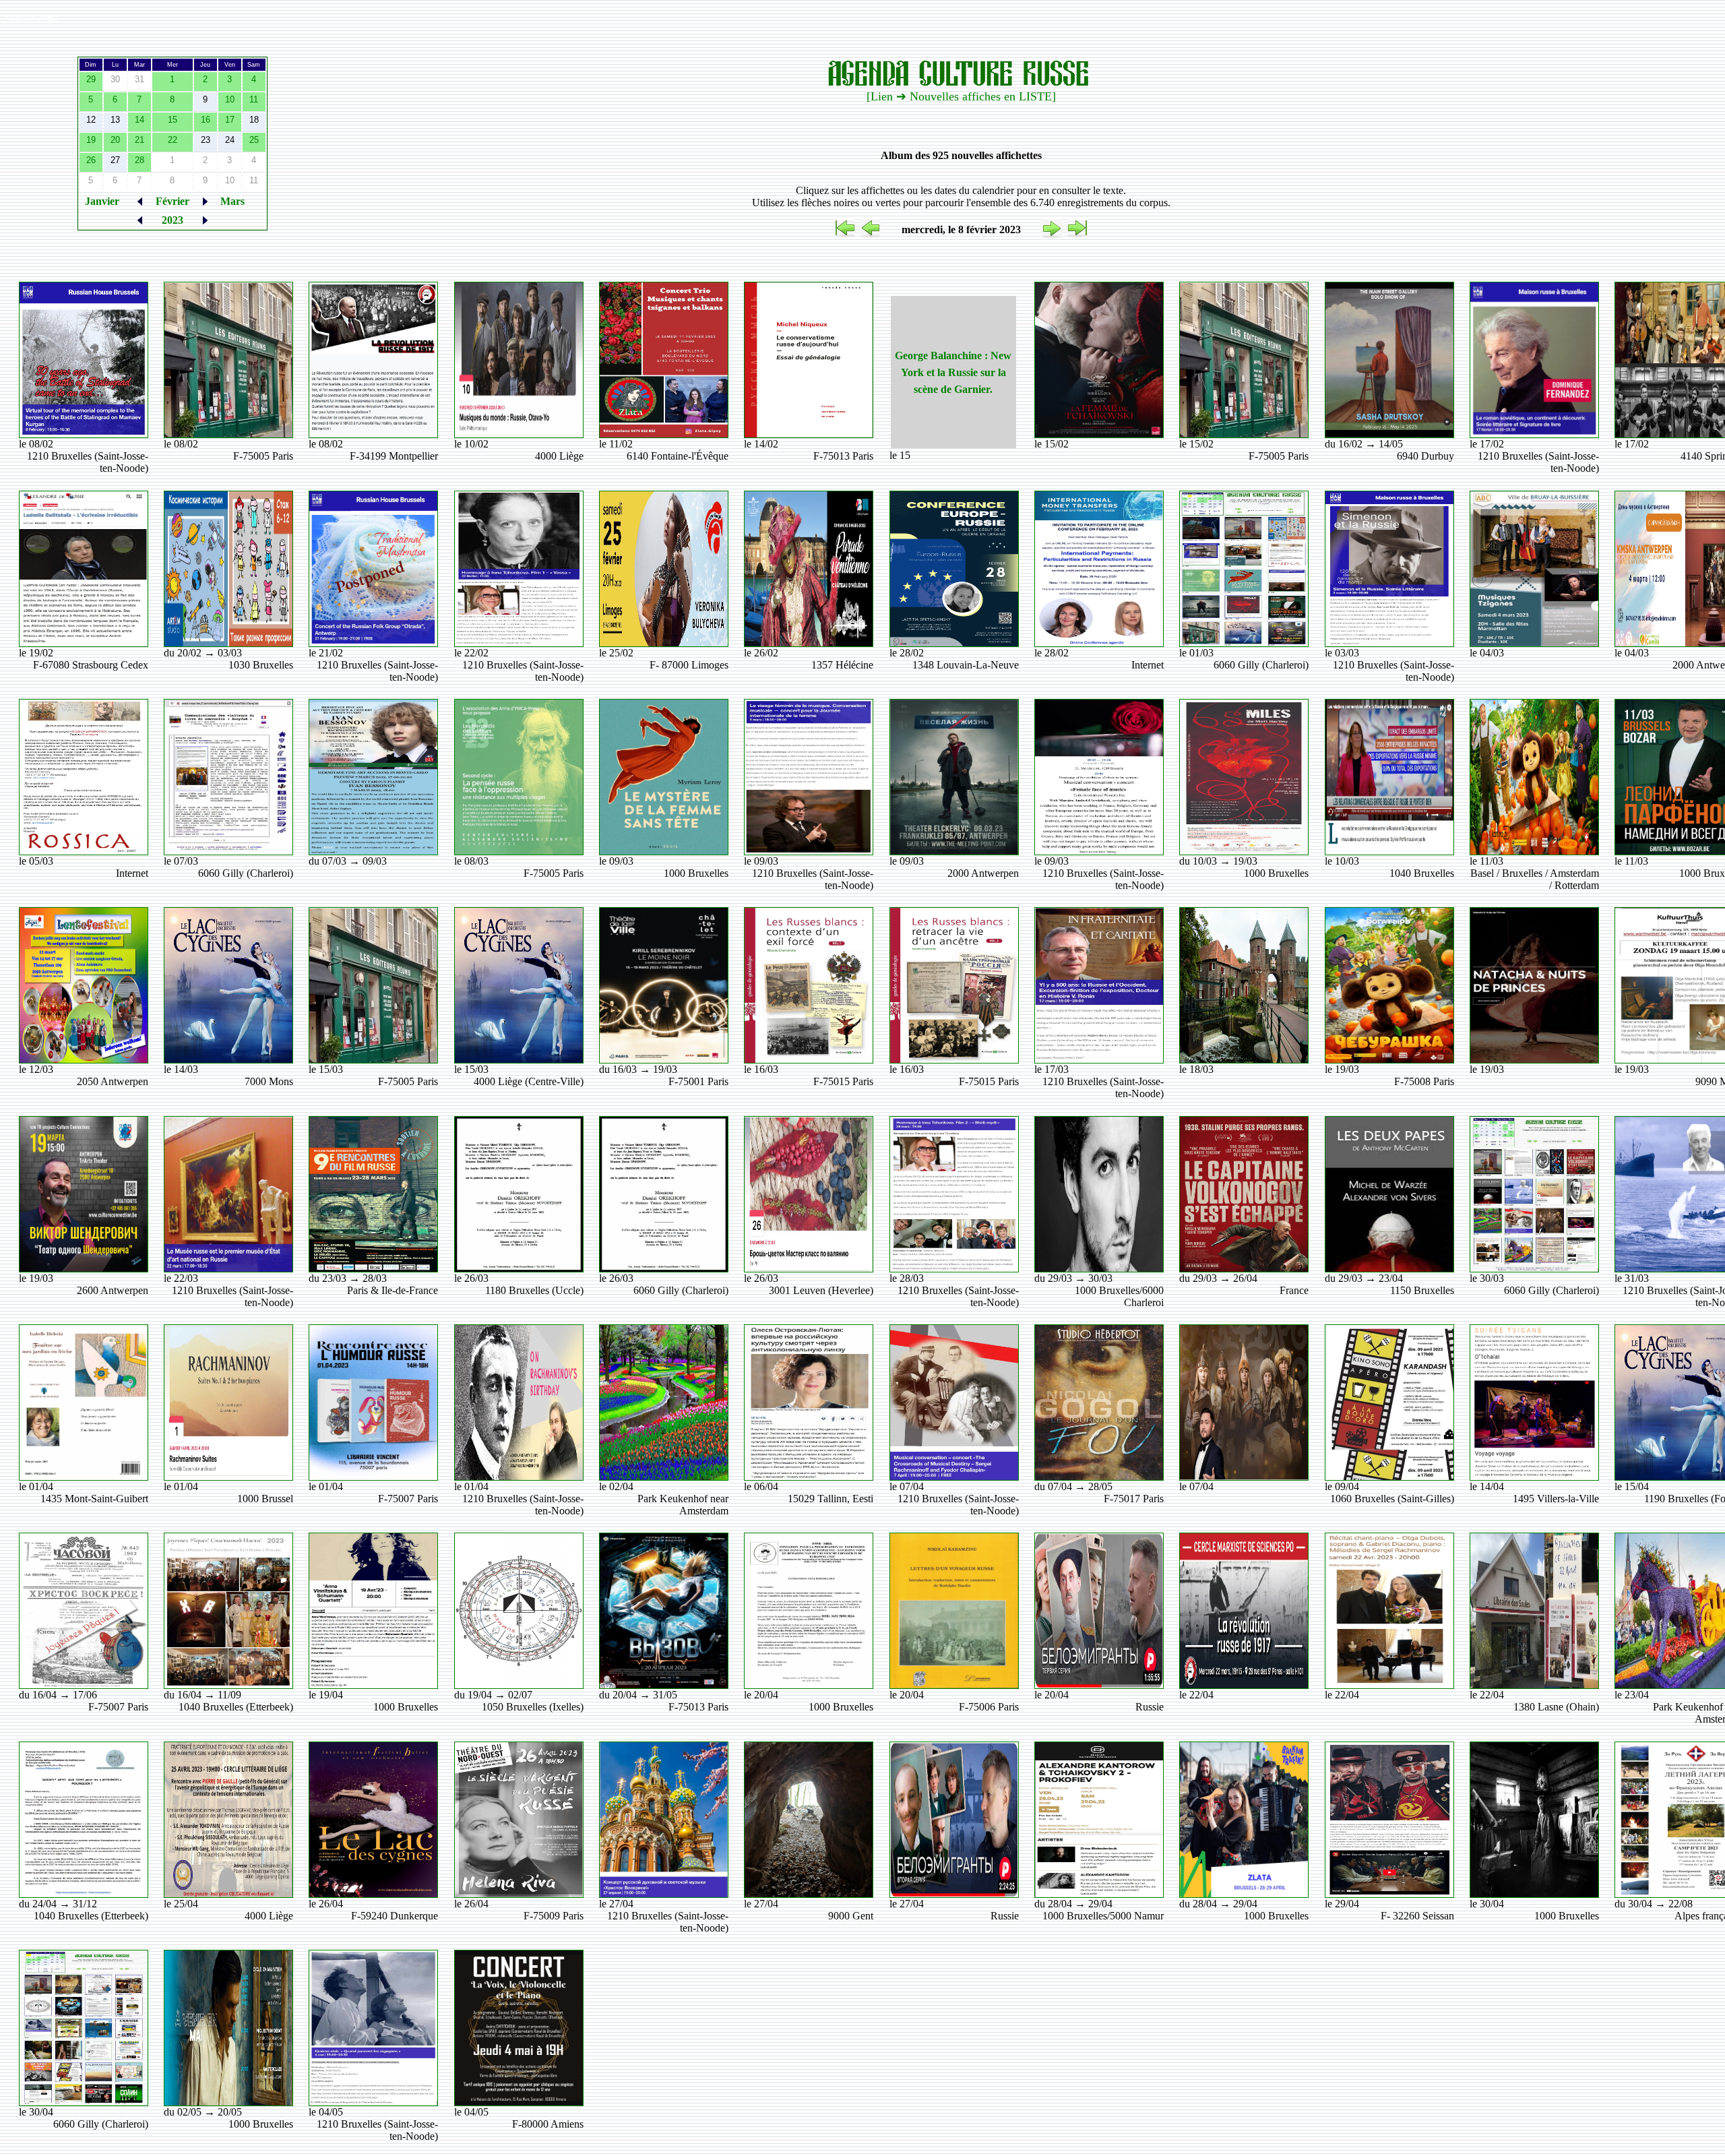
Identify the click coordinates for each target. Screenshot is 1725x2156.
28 (139, 160)
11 (254, 99)
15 (172, 120)
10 (230, 99)
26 (91, 160)
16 (206, 120)
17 (230, 120)
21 (139, 140)
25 (254, 140)
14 (139, 120)
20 (115, 140)
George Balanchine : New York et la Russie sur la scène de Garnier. (953, 372)
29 (91, 79)
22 (172, 140)
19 (91, 140)
